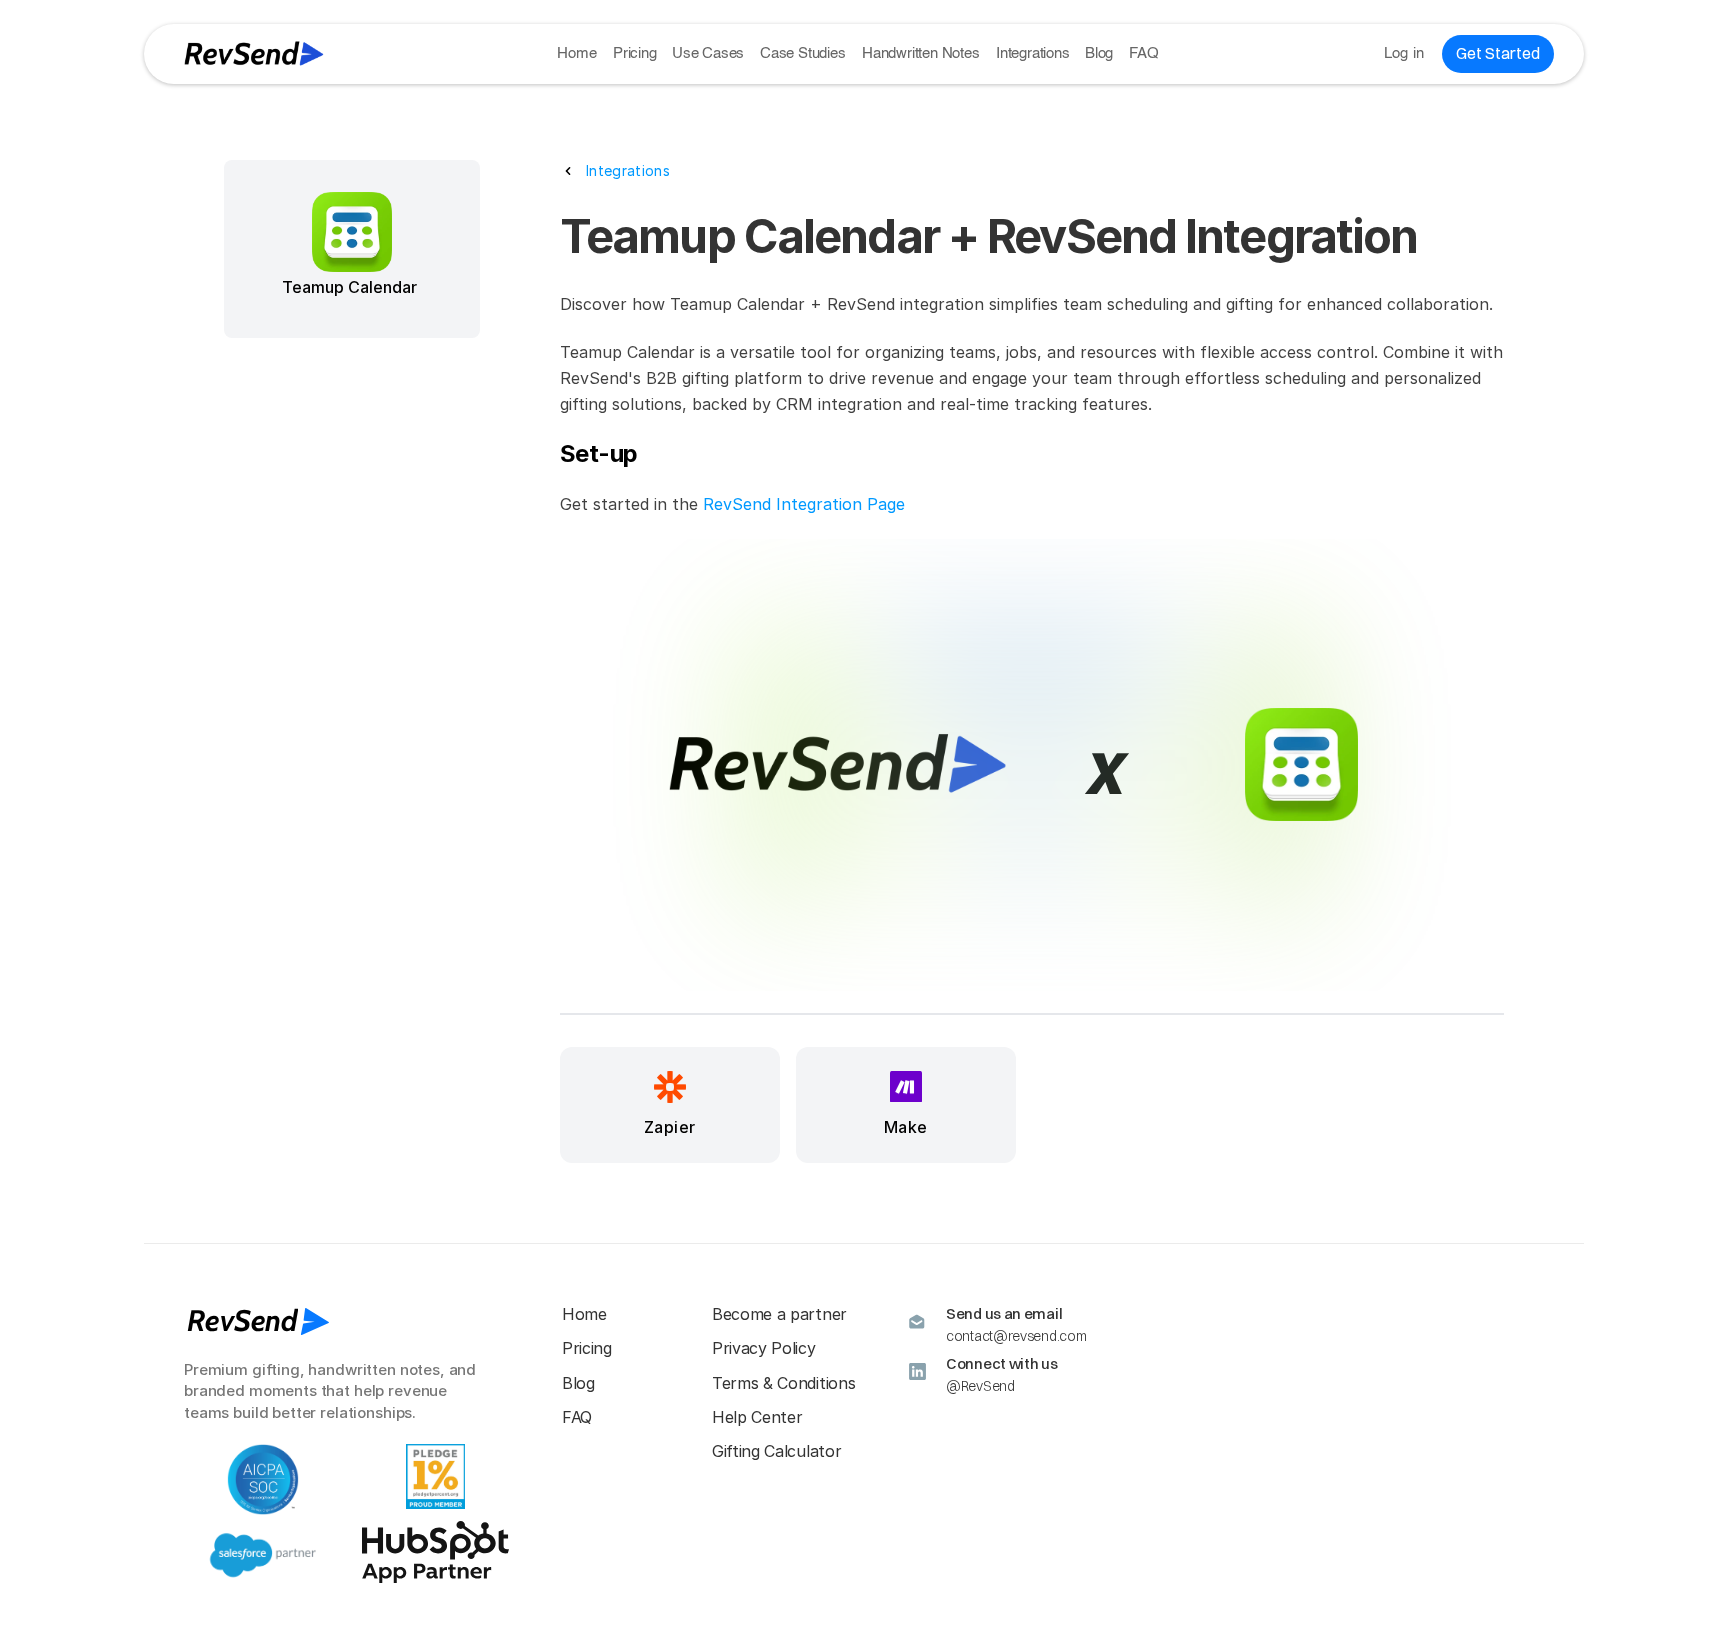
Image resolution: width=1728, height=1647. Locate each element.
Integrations (1033, 53)
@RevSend (980, 1386)
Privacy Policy (764, 1348)
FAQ (1143, 53)
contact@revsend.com (1016, 1336)
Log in (1404, 53)
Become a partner (779, 1314)
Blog (1099, 53)
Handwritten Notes (921, 53)
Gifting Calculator (776, 1451)
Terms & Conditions (783, 1383)
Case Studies (803, 53)
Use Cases (708, 53)
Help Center (757, 1417)
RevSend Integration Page (804, 504)
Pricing (635, 53)
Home (576, 53)
